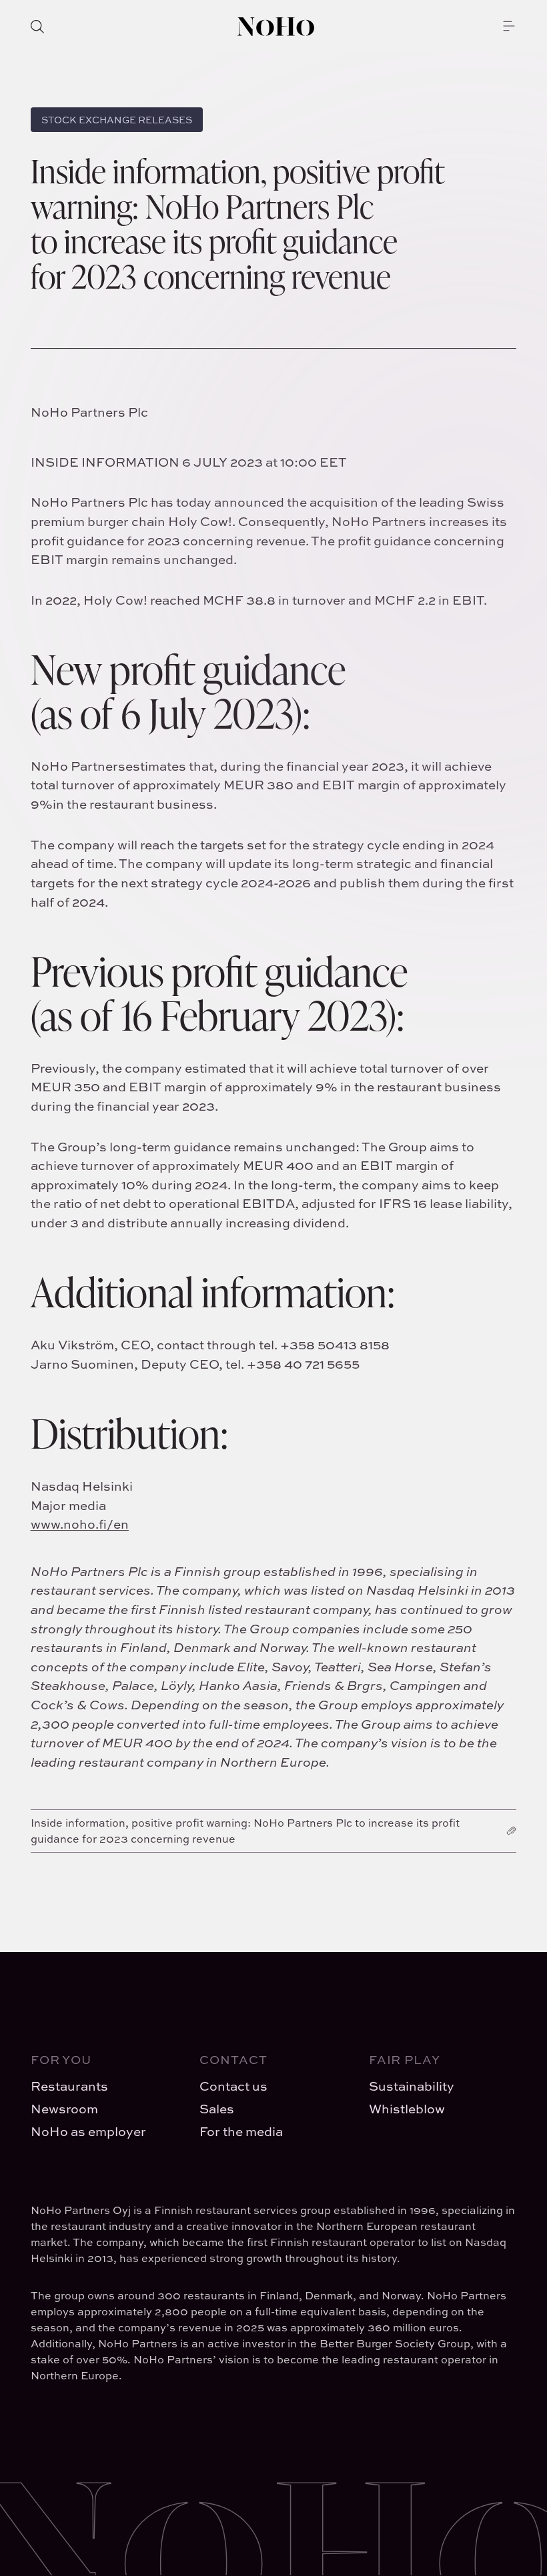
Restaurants (69, 2086)
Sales (217, 2109)
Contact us (233, 2086)
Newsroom (64, 2109)
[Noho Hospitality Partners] (276, 27)
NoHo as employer (88, 2131)
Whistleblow (407, 2109)
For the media (241, 2131)
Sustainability (412, 2086)
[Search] (37, 27)
